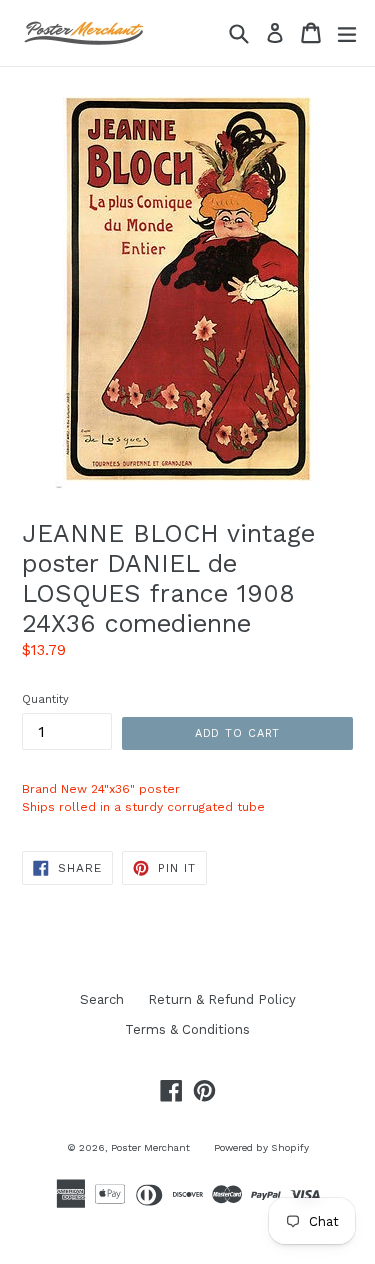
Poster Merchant (150, 1147)
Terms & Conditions (187, 1029)
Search (102, 999)
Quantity (45, 699)
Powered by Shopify (261, 1147)
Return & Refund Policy (222, 999)
